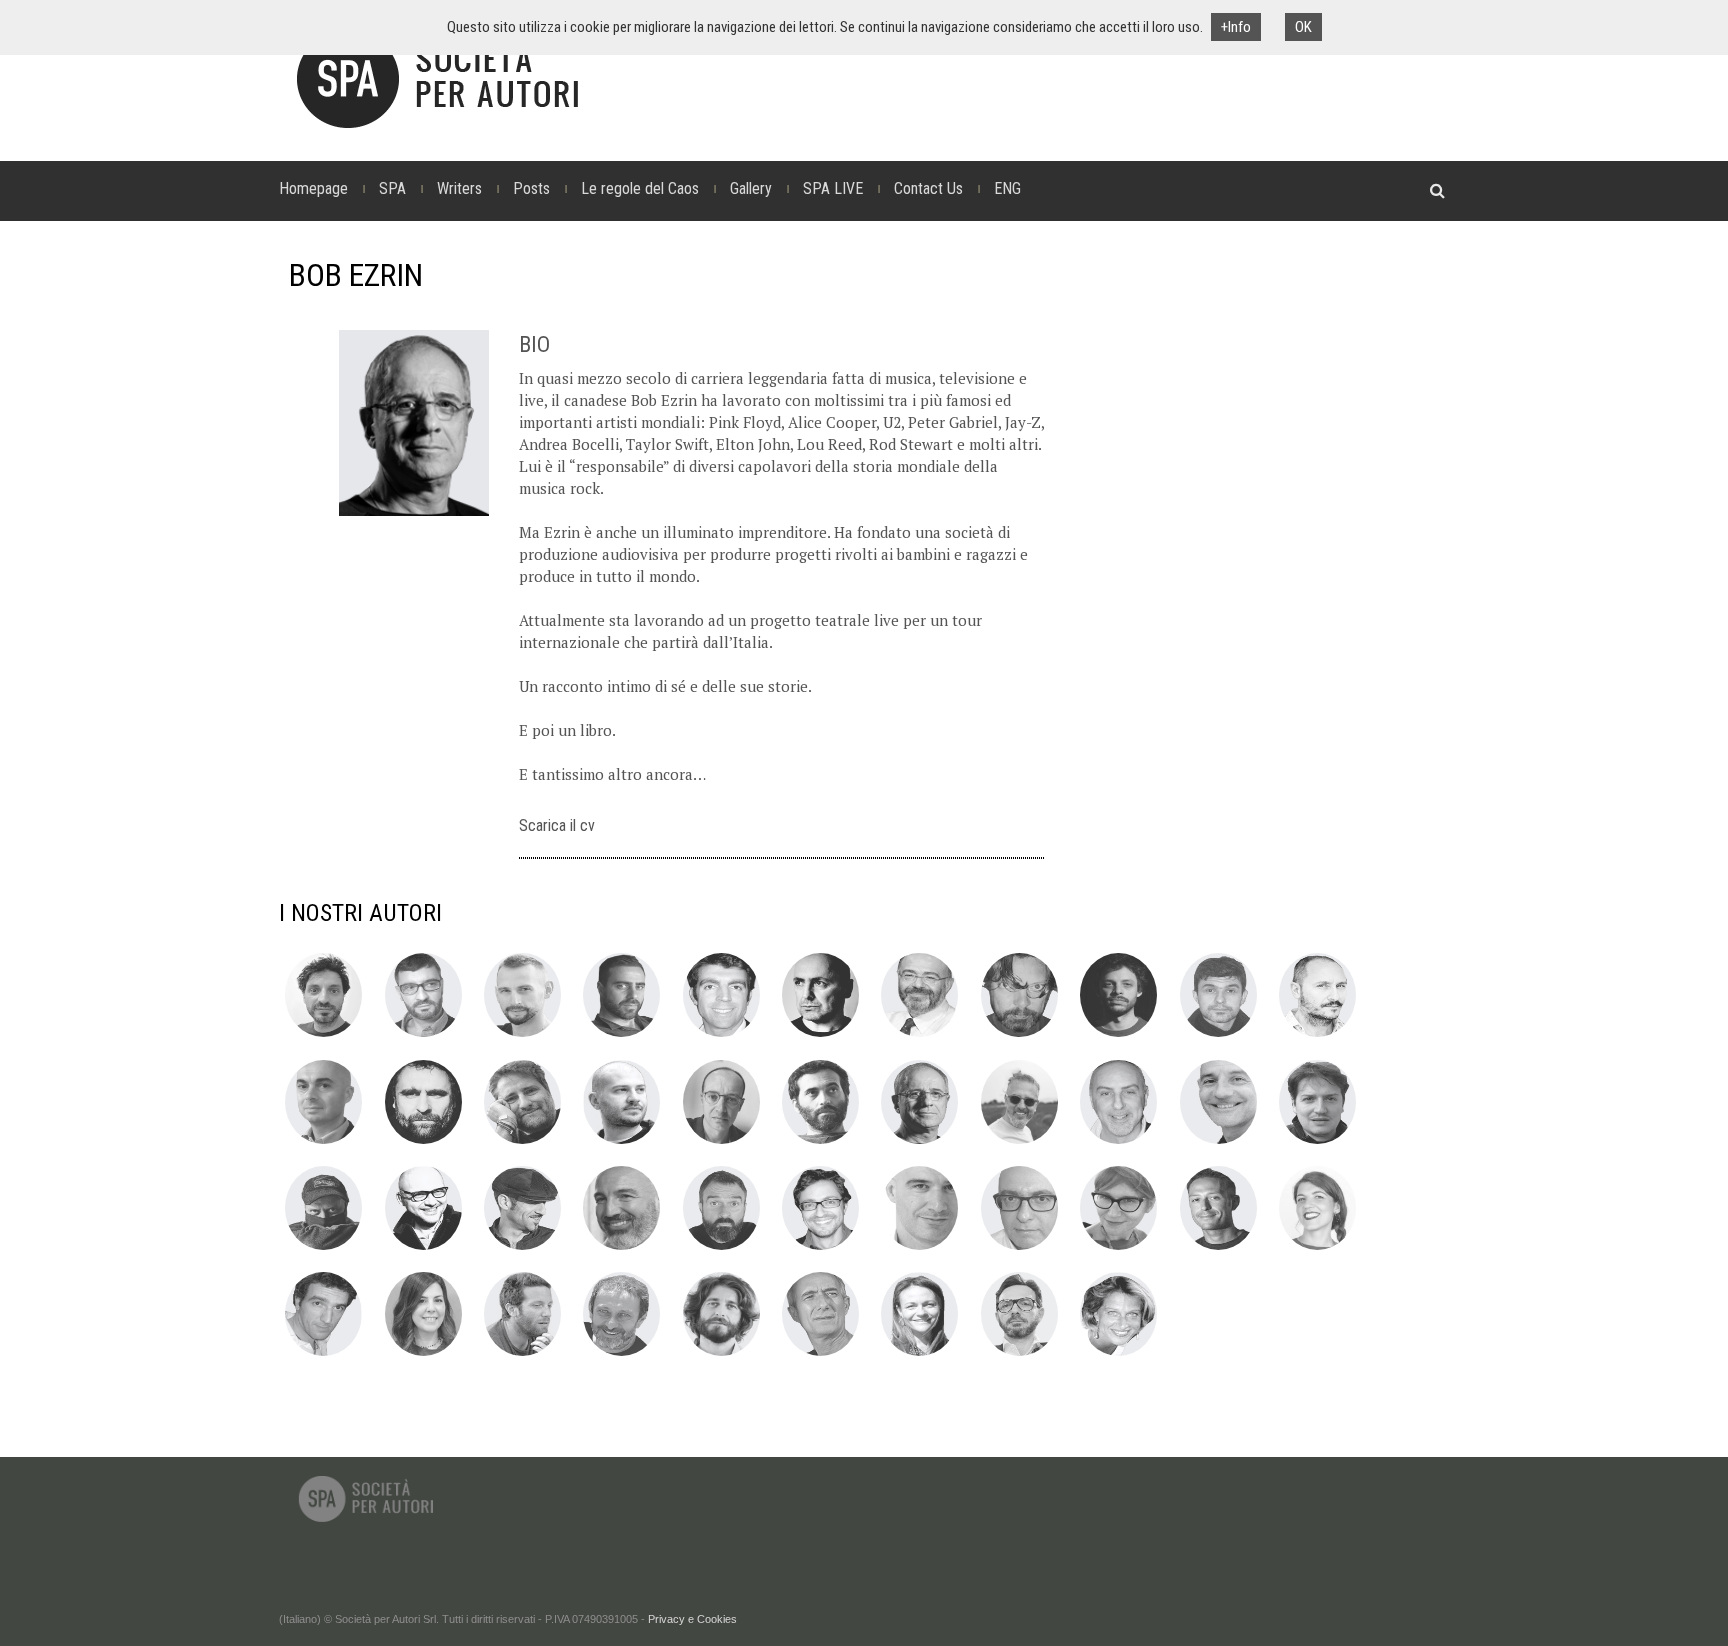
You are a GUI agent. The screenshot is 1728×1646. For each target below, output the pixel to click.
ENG (1007, 188)
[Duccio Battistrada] (820, 1036)
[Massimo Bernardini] (919, 1036)
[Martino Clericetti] (721, 1143)
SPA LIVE (833, 188)
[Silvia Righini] (1317, 1249)
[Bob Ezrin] (919, 1143)
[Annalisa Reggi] (1118, 1249)
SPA (392, 188)
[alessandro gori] (323, 1249)
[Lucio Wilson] (1019, 1355)
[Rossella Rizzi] (423, 1355)
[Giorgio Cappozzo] (423, 1143)
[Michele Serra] (621, 1355)
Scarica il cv (557, 825)
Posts (531, 188)
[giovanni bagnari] (621, 1036)
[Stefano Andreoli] (323, 1036)
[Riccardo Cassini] (522, 1143)
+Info (1236, 27)
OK (1303, 27)
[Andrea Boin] (1019, 1036)
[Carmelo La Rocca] (522, 1249)
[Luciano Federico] (1019, 1143)
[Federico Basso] (721, 1036)
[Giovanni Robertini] (522, 1355)
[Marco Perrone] (1019, 1249)
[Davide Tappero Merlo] (721, 1355)
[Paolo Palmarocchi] (820, 1249)
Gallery (751, 188)
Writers (459, 188)
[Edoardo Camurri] (323, 1143)
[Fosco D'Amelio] (820, 1143)
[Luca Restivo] (1218, 1249)
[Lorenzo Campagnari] (1317, 1036)
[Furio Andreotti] (423, 1036)
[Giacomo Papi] (919, 1249)
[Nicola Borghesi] (1118, 1036)
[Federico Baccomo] (522, 1036)
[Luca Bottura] (1218, 1036)
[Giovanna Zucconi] (1118, 1355)
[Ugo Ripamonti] (323, 1355)
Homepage (313, 188)
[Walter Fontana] (1218, 1143)
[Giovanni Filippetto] (1118, 1143)
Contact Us (928, 188)
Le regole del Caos (640, 188)
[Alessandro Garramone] (1317, 1143)
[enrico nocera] (721, 1249)
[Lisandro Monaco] (621, 1249)
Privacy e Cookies (692, 1619)
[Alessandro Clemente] (621, 1143)
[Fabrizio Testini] (820, 1355)
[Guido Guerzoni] (423, 1249)
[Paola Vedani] (919, 1355)
